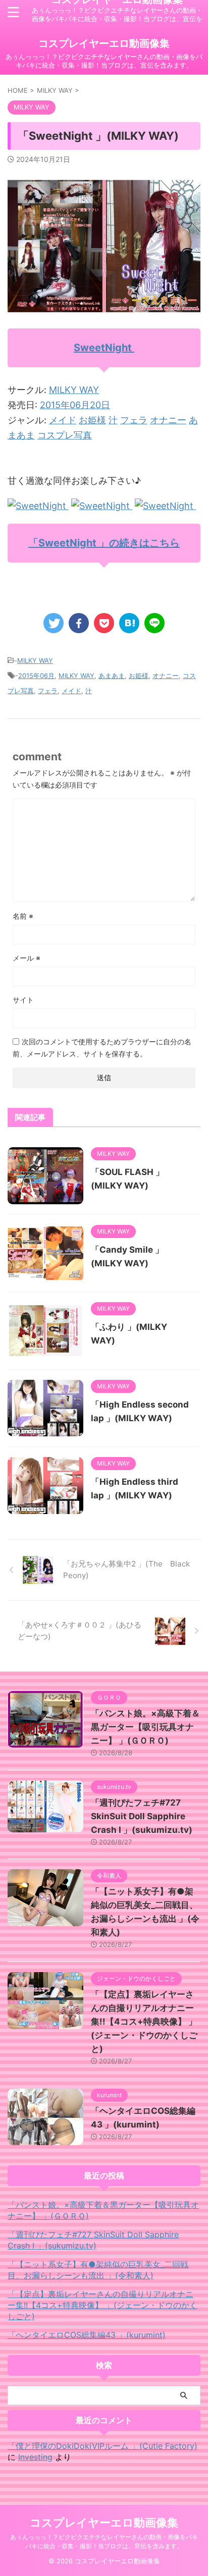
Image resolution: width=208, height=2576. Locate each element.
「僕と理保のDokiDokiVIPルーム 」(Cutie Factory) (102, 2446)
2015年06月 (36, 676)
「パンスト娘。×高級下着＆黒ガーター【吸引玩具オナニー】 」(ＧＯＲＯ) (145, 1727)
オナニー (168, 420)
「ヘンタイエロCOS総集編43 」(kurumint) (87, 2335)
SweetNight (104, 348)
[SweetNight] (38, 506)
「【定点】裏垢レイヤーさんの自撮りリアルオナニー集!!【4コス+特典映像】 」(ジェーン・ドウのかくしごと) (144, 2022)
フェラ (134, 420)
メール (27, 958)
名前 (23, 916)
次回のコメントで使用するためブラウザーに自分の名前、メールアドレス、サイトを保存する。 (102, 1048)
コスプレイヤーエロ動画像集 (104, 43)
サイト (23, 1000)
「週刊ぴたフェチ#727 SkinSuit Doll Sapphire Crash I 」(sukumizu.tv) (142, 1816)
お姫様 (92, 420)
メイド (63, 420)
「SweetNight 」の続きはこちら (104, 543)
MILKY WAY (74, 390)
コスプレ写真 (65, 435)
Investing (35, 2457)
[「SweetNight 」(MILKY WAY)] (129, 623)
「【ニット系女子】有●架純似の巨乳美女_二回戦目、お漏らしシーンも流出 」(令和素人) (98, 2270)
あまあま (112, 676)
